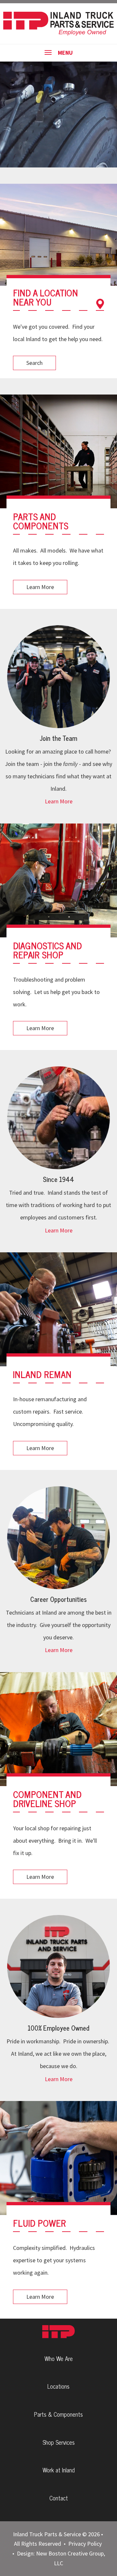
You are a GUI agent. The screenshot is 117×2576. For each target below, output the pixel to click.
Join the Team (59, 738)
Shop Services (59, 2442)
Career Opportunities (58, 1599)
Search (34, 363)
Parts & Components (58, 2414)
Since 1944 (58, 1179)
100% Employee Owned (58, 2028)
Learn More (40, 587)
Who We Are (59, 2358)
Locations (58, 2386)
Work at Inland (59, 2470)
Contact (59, 2498)
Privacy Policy (85, 2544)
